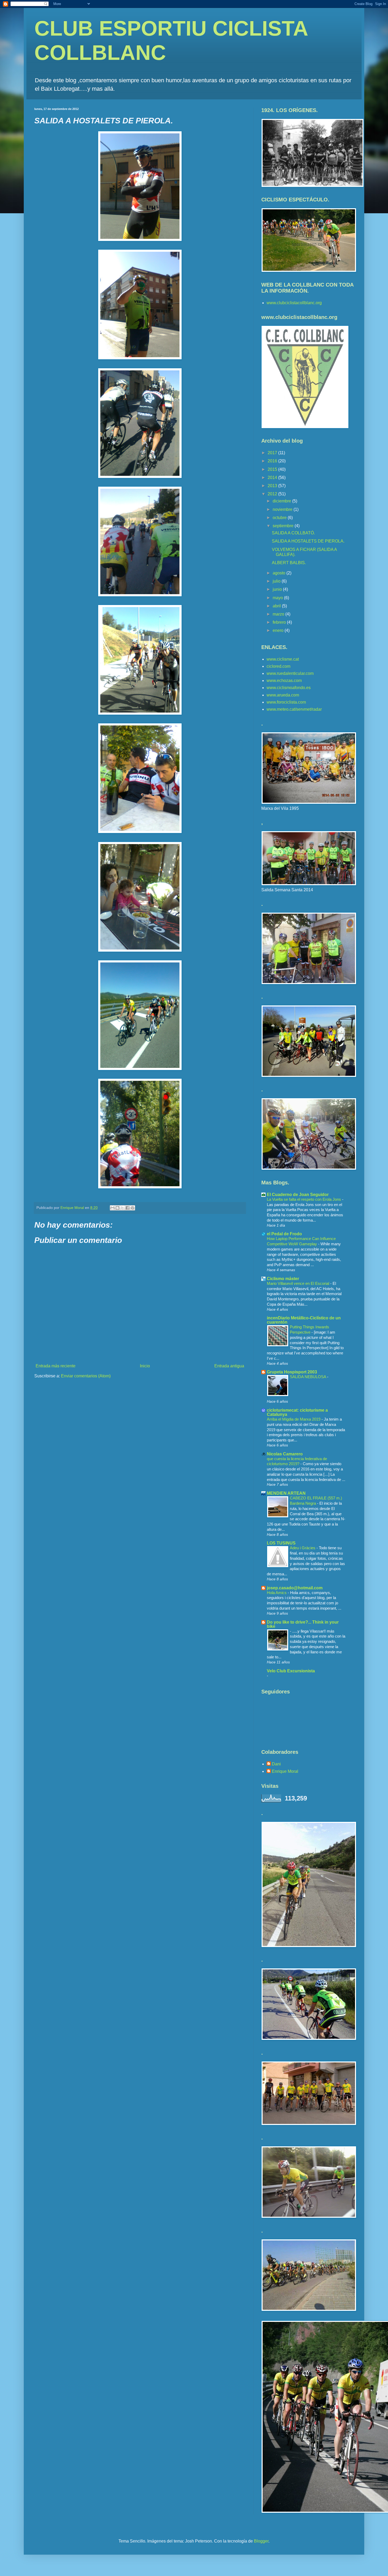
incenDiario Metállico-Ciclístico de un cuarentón (304, 1320)
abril (277, 606)
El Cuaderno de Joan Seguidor (298, 1195)
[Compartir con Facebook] (127, 1208)
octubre (280, 518)
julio (277, 581)
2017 (273, 453)
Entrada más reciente (56, 1366)
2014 (273, 478)
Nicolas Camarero (285, 1454)
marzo (279, 614)
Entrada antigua (229, 1366)
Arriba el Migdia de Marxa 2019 (294, 1419)
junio (278, 589)
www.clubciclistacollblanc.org (294, 303)
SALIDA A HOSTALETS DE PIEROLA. (308, 541)
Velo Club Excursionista (291, 1671)
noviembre (283, 509)
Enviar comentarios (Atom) (86, 1376)
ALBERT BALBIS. (289, 563)
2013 (273, 486)
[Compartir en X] (122, 1208)
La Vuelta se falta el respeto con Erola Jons (304, 1199)
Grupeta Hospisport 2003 (292, 1372)
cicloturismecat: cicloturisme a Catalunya (297, 1412)
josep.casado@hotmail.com (295, 1588)
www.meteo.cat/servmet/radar (294, 709)
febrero (280, 622)
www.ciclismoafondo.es (289, 688)
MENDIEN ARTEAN (286, 1493)
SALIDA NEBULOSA (308, 1377)
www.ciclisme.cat (283, 659)
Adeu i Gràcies (303, 1548)
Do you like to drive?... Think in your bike (303, 1624)
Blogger (261, 2541)
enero (279, 630)
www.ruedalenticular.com (290, 673)
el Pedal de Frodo (284, 1234)
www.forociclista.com (286, 702)
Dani (276, 1764)
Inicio (145, 1366)
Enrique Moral (285, 1771)
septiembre (284, 526)
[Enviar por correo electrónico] (112, 1208)
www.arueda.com (283, 695)
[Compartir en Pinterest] (133, 1208)
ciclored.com (278, 666)
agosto (280, 573)
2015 (273, 469)
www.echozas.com (284, 681)
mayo (278, 598)
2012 (273, 494)
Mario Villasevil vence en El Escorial (299, 1283)
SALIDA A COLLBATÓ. (293, 533)
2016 (273, 461)
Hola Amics (277, 1593)
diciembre (282, 501)
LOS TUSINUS (281, 1543)
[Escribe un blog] (117, 1208)
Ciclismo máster (283, 1279)
